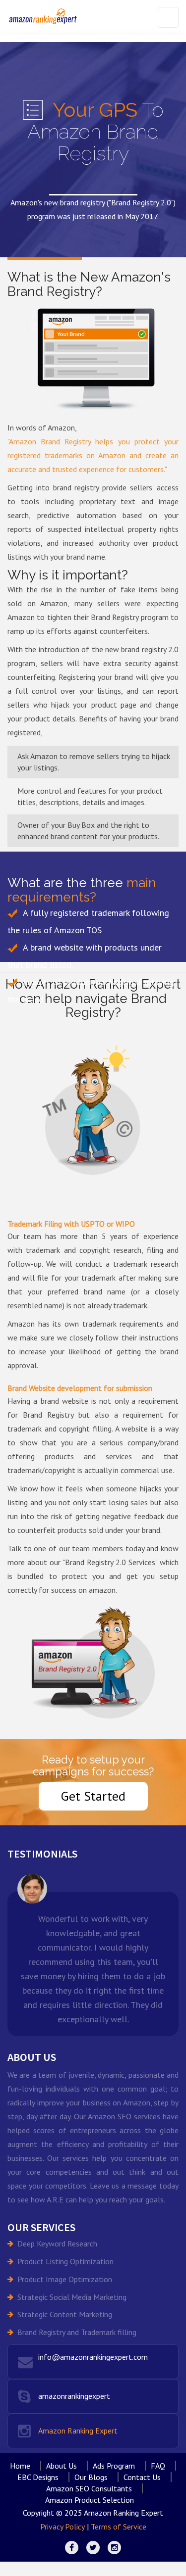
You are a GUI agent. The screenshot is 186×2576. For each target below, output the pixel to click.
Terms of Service (119, 2527)
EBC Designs (38, 2477)
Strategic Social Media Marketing (72, 2297)
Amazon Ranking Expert (78, 2431)
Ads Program (114, 2466)
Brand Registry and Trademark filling (77, 2332)
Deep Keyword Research (57, 2243)
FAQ (158, 2466)
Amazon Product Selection (90, 2500)
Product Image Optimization (65, 2279)
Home (20, 2466)
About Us (62, 2466)
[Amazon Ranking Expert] (43, 16)
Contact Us (142, 2477)
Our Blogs (91, 2477)
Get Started (93, 1796)
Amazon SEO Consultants (89, 2488)
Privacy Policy (62, 2527)
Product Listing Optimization (65, 2261)
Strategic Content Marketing (65, 2314)
